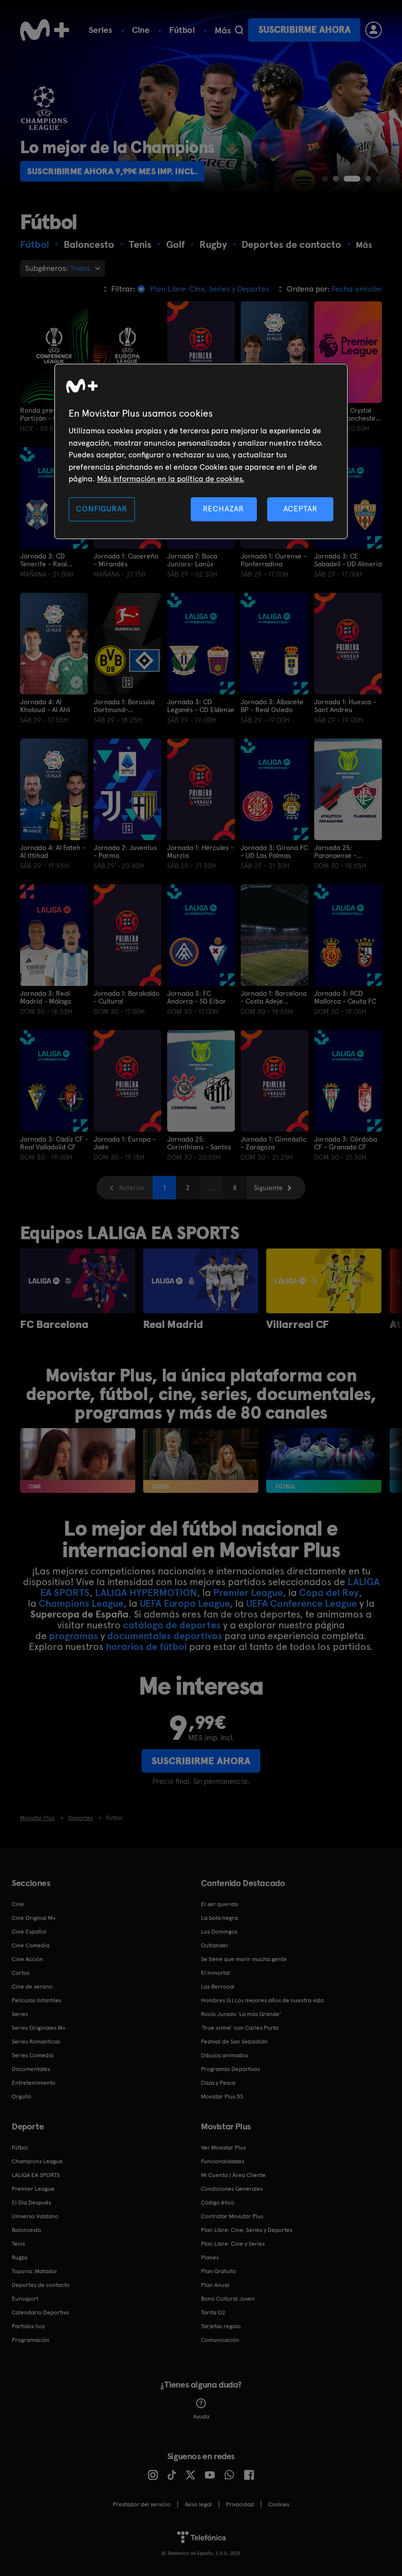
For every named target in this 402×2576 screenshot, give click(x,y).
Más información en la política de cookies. (171, 479)
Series (100, 30)
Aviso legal (198, 2504)
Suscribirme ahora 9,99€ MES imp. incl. (112, 171)
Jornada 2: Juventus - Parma (125, 851)
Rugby (20, 2257)
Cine (141, 30)
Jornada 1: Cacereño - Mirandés (126, 560)
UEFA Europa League (185, 1603)
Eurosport (25, 2299)
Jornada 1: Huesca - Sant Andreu (345, 706)
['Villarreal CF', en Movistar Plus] (324, 1281)
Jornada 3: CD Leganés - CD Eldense (201, 706)
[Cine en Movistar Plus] (78, 1461)
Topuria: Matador (35, 2271)
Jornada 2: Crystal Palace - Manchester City (346, 414)
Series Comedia (33, 2055)
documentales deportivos (165, 1636)
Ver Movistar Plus (223, 2148)
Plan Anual (215, 2285)
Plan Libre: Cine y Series (233, 2244)
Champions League (81, 1603)
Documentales (31, 2069)
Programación (31, 2340)
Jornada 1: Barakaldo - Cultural (126, 997)
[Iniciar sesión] (374, 30)
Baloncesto (26, 2230)
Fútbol (182, 30)
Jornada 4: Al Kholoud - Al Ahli (45, 706)
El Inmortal (215, 1973)
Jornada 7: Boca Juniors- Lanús (192, 560)
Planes (210, 2257)
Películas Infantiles (37, 2000)
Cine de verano (32, 1987)
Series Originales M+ (39, 2028)
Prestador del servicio (142, 2504)
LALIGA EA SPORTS (36, 2175)
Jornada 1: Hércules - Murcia (200, 851)
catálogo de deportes (172, 1625)
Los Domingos (219, 1932)
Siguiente (268, 1188)
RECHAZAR (224, 509)
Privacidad (240, 2504)
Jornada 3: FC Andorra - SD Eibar (197, 997)
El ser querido (220, 1904)
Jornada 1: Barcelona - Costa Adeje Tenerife (274, 997)
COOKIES (279, 2504)
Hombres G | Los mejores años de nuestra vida (262, 2000)
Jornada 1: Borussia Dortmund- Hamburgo (124, 706)
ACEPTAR (301, 509)
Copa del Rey (329, 1593)
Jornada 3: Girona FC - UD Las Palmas (274, 851)
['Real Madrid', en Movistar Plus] (201, 1281)
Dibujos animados (225, 2055)
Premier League (248, 1593)
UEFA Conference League (301, 1603)
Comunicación (220, 2340)
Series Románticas (36, 2042)
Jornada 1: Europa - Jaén (125, 1143)
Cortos (21, 1973)
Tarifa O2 (213, 2312)
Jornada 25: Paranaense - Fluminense (335, 851)
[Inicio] (45, 30)
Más (223, 30)
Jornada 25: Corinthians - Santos (199, 1143)
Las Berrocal (218, 1987)
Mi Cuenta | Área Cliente (233, 2175)
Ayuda (201, 2417)
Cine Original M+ (34, 1918)
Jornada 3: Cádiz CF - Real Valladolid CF (54, 1143)
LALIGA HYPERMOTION (146, 1593)
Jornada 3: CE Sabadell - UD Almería (348, 560)
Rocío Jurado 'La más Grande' (241, 2014)
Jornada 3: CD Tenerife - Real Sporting (43, 560)
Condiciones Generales (232, 2189)
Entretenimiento (34, 2083)
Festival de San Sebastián (234, 2042)
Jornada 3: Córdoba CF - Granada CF (346, 1143)
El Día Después (31, 2203)
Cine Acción (27, 1959)
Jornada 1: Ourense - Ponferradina (274, 560)
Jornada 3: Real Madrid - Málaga (46, 997)
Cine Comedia (31, 1945)
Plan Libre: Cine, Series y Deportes (247, 2230)
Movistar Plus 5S (222, 2097)
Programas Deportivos (230, 2069)
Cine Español (29, 1932)
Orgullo (22, 2097)
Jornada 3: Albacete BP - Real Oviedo (272, 706)
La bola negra (219, 1918)
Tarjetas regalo (221, 2326)
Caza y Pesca (218, 2083)
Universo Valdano (35, 2216)
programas (74, 1636)
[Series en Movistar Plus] (201, 1461)
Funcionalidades (223, 2161)
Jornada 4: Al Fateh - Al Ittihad (53, 851)
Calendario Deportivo (40, 2312)
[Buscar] (239, 30)
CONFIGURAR (101, 509)
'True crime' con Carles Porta (240, 2028)
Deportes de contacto (41, 2285)
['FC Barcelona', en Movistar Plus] (78, 1281)
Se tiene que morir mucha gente (244, 1959)
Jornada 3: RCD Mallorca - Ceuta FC (345, 997)
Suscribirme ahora (304, 30)
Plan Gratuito (219, 2271)
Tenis (18, 2244)
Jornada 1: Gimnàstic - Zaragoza (274, 1143)
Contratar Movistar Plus (232, 2216)
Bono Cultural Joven (228, 2299)
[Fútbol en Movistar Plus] (324, 1461)
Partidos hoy (28, 2326)
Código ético (218, 2203)
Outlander (215, 1945)
